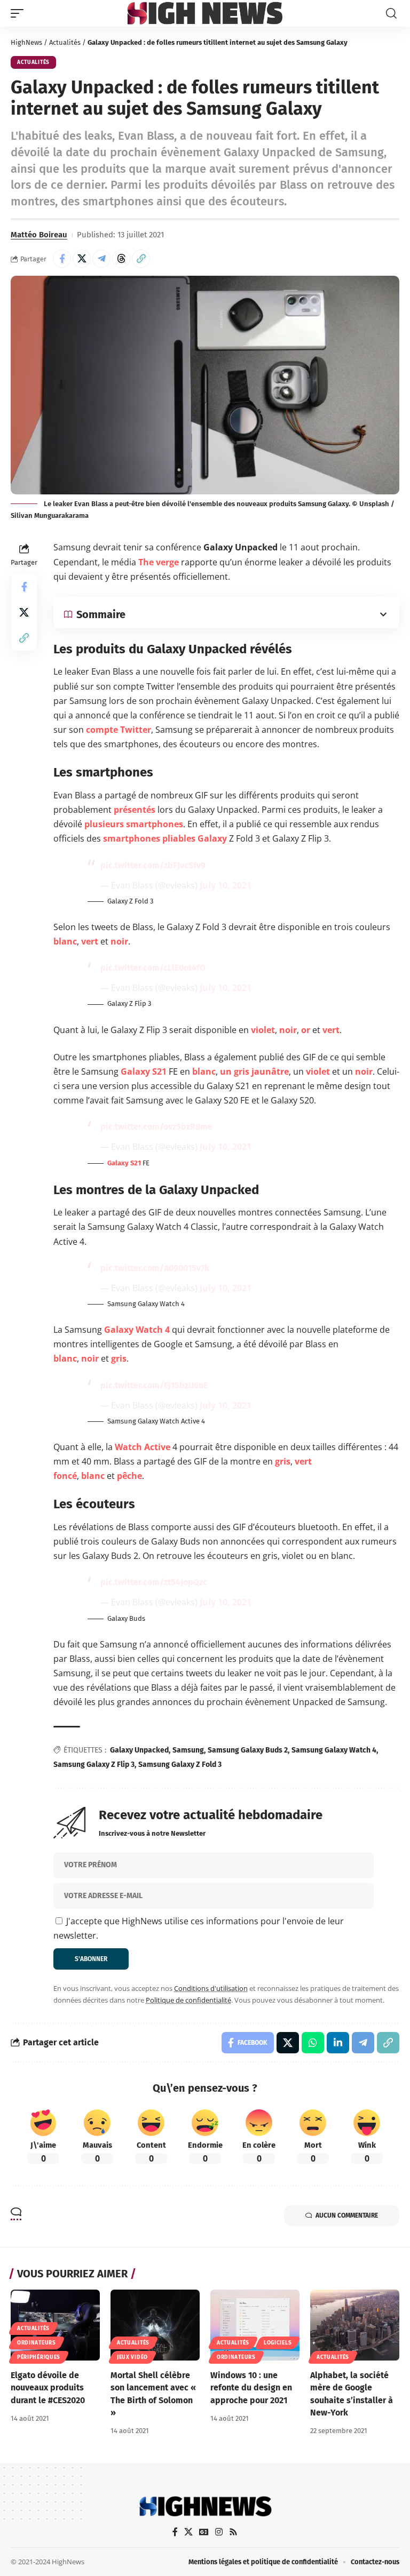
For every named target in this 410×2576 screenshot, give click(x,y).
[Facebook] (175, 2532)
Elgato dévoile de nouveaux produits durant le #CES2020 (48, 2387)
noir (119, 941)
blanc (65, 941)
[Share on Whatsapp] (313, 2043)
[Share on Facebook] (62, 259)
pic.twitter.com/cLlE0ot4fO (153, 968)
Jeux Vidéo (132, 2357)
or (306, 1030)
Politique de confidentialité (188, 2000)
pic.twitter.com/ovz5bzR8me (156, 1127)
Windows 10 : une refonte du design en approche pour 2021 (251, 2387)
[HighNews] (205, 13)
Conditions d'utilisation (211, 1988)
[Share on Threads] (121, 259)
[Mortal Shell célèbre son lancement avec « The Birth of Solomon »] (155, 2325)
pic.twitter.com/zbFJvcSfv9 (153, 865)
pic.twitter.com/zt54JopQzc (154, 1582)
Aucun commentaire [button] (347, 2215)
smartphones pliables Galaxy (165, 838)
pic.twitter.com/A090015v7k (155, 1268)
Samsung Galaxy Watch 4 (334, 1750)
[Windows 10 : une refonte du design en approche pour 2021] (255, 2325)
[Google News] (204, 2532)
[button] (20, 13)
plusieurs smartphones (134, 824)
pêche (129, 1476)
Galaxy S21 (144, 1071)
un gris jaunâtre (254, 1071)
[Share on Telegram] (101, 259)
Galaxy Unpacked (139, 1750)
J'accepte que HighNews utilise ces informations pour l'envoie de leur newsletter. (199, 1928)
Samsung (188, 1750)
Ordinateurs (37, 2343)
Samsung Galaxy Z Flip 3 (94, 1765)
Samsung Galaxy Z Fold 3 (180, 1765)
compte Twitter (119, 730)
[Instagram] (219, 2532)
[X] (188, 2532)
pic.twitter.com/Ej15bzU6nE (154, 1385)
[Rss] (233, 2532)
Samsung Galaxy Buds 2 (248, 1750)
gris (119, 1358)
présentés (135, 810)
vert (90, 941)
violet (263, 1030)
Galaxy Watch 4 (137, 1330)
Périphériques (39, 2357)
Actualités (65, 42)
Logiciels (278, 2343)
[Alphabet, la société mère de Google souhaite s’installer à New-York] (355, 2325)
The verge (159, 562)
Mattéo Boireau (39, 235)
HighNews (26, 42)
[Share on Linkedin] (338, 2043)
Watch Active (143, 1447)
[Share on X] (82, 259)
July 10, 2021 (226, 885)
